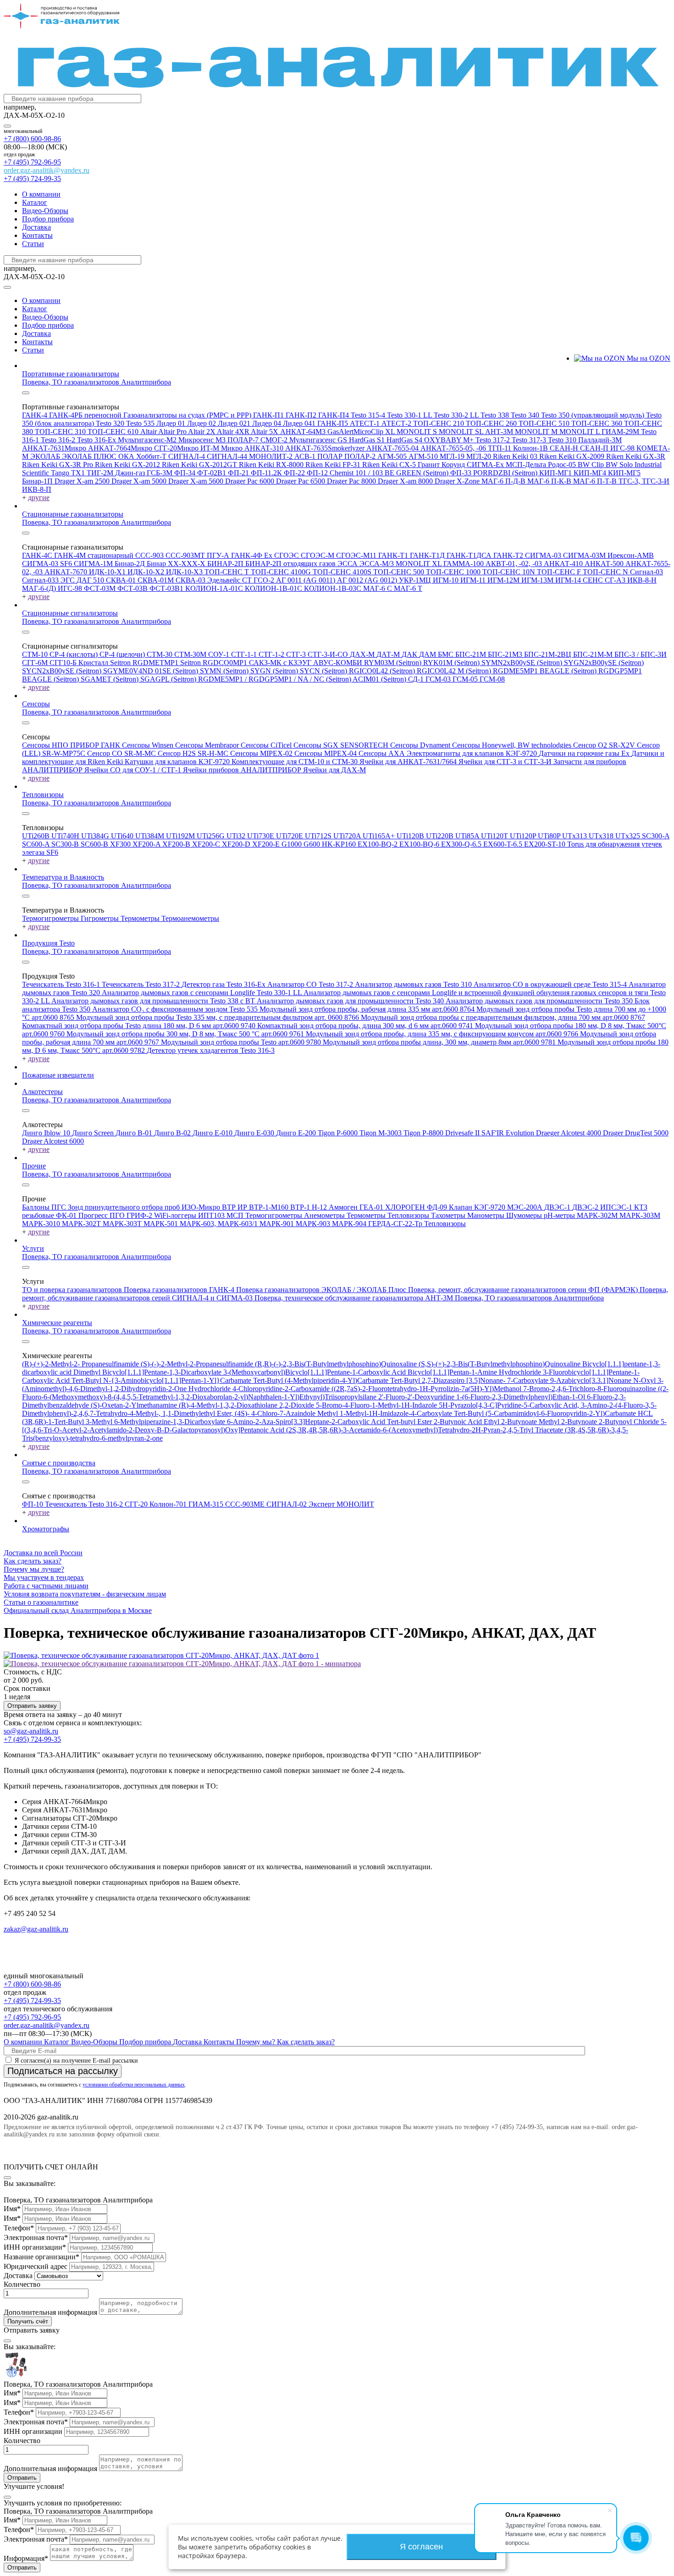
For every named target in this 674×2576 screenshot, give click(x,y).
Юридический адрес (36, 2266)
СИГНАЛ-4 (188, 456)
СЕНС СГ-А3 (605, 580)
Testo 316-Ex (97, 440)
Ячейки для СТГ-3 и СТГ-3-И (506, 762)
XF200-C (207, 844)
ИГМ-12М (504, 580)
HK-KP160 (340, 844)
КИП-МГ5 (624, 473)
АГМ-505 (393, 456)
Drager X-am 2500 (83, 481)
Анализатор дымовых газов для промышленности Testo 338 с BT (154, 1001)
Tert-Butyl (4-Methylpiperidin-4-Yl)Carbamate (322, 1380)
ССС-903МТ (186, 555)
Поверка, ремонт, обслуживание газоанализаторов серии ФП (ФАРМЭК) (524, 1290)
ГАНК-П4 (334, 415)
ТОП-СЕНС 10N (510, 572)
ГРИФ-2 (140, 1215)
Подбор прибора (48, 219)
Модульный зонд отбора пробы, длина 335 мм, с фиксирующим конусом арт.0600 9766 (443, 1034)
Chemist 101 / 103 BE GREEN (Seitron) (390, 473)
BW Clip (592, 465)
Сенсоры (36, 704)
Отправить (22, 2478)
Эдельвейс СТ (230, 580)
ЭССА (348, 564)
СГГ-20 (137, 1504)
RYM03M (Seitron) (394, 663)
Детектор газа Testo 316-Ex (224, 984)
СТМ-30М (191, 654)
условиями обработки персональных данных (134, 2085)
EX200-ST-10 (546, 844)
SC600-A (37, 844)
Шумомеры (525, 1215)
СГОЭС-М (318, 555)
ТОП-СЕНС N (606, 572)
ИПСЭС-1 (617, 1207)
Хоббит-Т (152, 456)
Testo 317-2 (494, 440)
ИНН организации (33, 2431)
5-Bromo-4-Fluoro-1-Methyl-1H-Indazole (377, 1405)
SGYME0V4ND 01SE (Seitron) (152, 671)
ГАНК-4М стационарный (95, 555)
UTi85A (468, 836)
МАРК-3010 (42, 1224)
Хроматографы (46, 1529)
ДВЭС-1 (558, 1207)
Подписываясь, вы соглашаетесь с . (95, 2085)
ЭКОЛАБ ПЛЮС (90, 456)
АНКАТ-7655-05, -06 (454, 448)
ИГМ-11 (474, 580)
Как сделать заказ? (33, 1561)
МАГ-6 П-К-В (550, 481)
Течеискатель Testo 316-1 (62, 984)
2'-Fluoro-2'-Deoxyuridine (417, 1397)
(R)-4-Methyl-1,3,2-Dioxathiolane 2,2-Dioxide (247, 1405)
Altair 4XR (234, 432)
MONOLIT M (537, 432)
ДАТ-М (389, 654)
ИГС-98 (623, 448)
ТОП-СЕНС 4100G (282, 572)
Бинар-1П (38, 481)
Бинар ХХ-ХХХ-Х (177, 564)
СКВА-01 (122, 580)
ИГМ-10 (447, 580)
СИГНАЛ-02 (287, 1504)
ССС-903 (150, 555)
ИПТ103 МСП (222, 1215)
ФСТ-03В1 (167, 588)
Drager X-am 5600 (197, 481)
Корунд (454, 465)
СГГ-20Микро (177, 448)
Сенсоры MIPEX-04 (326, 753)
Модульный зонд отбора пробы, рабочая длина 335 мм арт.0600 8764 (368, 1009)
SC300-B (66, 844)
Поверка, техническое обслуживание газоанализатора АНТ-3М (355, 1298)
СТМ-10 (36, 654)
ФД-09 (438, 1207)
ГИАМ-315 (207, 1504)
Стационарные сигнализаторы (70, 613)
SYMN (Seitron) (225, 671)
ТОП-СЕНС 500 (400, 572)
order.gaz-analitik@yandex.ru (47, 170)
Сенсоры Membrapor (208, 745)
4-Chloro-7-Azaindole (284, 1413)
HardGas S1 (368, 440)
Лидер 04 (268, 423)
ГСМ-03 (439, 679)
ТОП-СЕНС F (560, 572)
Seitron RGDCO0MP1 (215, 663)
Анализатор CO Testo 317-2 (311, 984)
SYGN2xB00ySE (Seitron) (604, 663)
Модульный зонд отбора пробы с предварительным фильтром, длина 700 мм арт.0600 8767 (503, 1017)
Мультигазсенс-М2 (148, 440)
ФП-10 (33, 1504)
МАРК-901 (278, 1224)
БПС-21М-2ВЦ (549, 654)
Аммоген (344, 1207)
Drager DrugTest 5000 (636, 1133)
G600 (313, 844)
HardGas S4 (405, 440)
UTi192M (181, 836)
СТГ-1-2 (272, 654)
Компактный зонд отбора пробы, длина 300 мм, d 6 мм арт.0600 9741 (366, 1026)
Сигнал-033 (41, 580)
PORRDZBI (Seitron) (506, 473)
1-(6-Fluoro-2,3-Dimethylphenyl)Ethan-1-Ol (522, 1397)
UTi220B (441, 836)
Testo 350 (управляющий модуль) (594, 415)
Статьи (33, 244)
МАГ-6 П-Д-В (504, 481)
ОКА (127, 456)
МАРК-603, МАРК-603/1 (220, 1224)
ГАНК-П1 (269, 415)
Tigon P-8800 (424, 1133)
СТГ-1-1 (245, 654)
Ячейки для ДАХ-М (334, 770)
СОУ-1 (220, 654)
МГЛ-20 (480, 456)
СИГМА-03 (544, 555)
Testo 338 (496, 415)
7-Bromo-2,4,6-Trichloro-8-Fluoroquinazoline (591, 1389)
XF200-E (267, 844)
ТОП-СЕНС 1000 (454, 572)
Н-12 (320, 1207)
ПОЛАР (331, 456)
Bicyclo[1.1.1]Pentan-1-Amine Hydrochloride (475, 1372)
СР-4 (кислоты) (75, 654)
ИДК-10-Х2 (147, 572)
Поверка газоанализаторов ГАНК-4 (180, 1290)
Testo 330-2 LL (457, 415)
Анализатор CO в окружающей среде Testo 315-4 (551, 984)
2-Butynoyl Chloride (630, 1422)
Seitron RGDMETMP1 (145, 663)
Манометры (487, 1215)
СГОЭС (287, 555)
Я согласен (421, 2547)
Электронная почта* (36, 2237)
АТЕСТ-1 (366, 423)
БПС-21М (472, 654)
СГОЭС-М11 (357, 555)
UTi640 (123, 836)
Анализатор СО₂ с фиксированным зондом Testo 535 (176, 1009)
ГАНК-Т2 (509, 555)
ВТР (230, 1207)
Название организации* (41, 2257)
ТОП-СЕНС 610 (114, 432)
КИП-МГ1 (556, 473)
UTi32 (237, 836)
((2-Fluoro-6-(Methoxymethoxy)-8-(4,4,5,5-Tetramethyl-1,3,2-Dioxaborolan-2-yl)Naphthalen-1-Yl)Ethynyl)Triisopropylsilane (345, 1393)
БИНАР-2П (226, 564)
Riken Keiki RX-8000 (272, 465)
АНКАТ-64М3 (304, 432)
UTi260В (37, 836)
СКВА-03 (191, 580)
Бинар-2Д (131, 564)
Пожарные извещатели (58, 1075)
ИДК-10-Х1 (108, 572)
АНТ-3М (500, 432)
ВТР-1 (301, 1207)
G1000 (293, 844)
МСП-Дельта (527, 465)
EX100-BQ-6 (420, 844)
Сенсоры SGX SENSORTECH (342, 745)
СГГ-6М (36, 663)
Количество (22, 2284)
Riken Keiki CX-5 (390, 465)
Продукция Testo (48, 943)
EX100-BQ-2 (378, 844)
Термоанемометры (190, 918)
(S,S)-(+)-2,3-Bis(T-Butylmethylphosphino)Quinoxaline (500, 1364)
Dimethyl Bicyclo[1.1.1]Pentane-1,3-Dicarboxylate (148, 1372)
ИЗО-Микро (202, 1207)
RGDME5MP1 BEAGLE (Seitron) (546, 671)
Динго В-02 (173, 1133)
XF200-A (147, 844)
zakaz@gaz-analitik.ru (36, 1929)
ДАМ (428, 654)
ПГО (118, 1215)
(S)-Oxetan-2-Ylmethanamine (135, 1405)
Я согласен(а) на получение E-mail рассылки (75, 2061)
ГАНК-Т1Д (428, 555)
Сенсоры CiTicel (267, 745)
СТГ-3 (297, 654)
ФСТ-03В (133, 588)
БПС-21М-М (594, 654)
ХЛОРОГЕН (406, 1207)
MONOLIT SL (462, 432)
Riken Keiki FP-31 (334, 465)
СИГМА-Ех (486, 465)
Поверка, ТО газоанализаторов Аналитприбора (97, 382)
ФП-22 (295, 473)
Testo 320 (111, 423)
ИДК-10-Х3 (185, 572)
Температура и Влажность (63, 877)
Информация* (26, 2558)
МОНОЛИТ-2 (272, 456)
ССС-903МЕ (246, 1504)
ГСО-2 (265, 580)
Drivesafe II (463, 1133)
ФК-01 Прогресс (83, 1215)
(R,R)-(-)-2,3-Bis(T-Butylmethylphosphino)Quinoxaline (337, 1364)
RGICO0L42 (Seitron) (383, 671)
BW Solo (620, 465)
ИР (243, 1207)
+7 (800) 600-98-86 (32, 139)
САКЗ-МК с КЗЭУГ (281, 663)
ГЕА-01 (372, 1207)
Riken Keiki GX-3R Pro (58, 465)
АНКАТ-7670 (67, 572)
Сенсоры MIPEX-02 (262, 753)
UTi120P (524, 836)
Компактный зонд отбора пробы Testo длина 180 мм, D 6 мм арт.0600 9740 (140, 1026)
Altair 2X (202, 432)
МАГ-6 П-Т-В (596, 481)
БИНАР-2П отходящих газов (291, 564)
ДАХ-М (363, 654)
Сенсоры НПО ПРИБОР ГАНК (72, 745)
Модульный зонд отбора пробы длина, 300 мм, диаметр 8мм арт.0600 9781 (440, 1042)
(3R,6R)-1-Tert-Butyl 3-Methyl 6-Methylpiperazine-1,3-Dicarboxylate (124, 1422)
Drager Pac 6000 (251, 481)
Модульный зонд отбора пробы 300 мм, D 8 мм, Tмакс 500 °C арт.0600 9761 (186, 1034)
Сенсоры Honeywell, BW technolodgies (513, 745)
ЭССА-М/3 (378, 564)
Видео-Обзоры (45, 211)
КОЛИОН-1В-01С (274, 588)
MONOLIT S (418, 432)
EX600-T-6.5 (504, 844)
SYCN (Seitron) (324, 671)
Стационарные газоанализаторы (73, 514)
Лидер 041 (300, 423)
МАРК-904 (350, 1224)
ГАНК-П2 (302, 415)
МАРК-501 (162, 1224)
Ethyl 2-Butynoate (511, 1422)
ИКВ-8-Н (642, 580)
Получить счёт (28, 2321)
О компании (41, 194)
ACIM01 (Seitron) (380, 679)
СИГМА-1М (94, 564)
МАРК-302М (598, 1215)
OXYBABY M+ (450, 440)
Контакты (37, 235)
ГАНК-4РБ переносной (86, 415)
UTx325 (629, 836)
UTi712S (319, 836)
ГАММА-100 (464, 564)
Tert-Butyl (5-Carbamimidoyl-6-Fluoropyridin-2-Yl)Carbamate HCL (553, 1413)
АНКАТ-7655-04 (393, 448)
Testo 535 (141, 423)
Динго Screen (94, 1133)
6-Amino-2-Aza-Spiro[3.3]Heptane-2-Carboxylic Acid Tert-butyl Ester (330, 1422)
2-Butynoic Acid (459, 1422)
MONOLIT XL (420, 564)
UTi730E (262, 836)
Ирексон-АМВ (631, 555)
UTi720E (290, 836)
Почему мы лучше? (34, 1569)
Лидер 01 (172, 423)
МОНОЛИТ (355, 1504)
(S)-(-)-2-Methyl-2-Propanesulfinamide (198, 1364)
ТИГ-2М (101, 473)
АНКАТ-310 (265, 448)
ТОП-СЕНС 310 (61, 432)
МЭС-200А (526, 1207)
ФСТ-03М (101, 588)
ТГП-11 (500, 448)
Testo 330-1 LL (410, 415)
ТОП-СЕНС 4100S (343, 572)
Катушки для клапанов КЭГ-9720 (178, 762)
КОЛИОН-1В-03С (334, 588)
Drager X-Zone (458, 481)
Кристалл (94, 663)
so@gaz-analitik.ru (31, 1731)
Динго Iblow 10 (47, 1133)
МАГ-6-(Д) (40, 588)
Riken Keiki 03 (516, 456)
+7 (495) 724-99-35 (32, 179)
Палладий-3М (600, 440)
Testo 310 (563, 440)
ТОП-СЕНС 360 (598, 423)
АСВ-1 (306, 456)
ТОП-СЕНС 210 (439, 423)
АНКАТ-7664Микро (121, 448)
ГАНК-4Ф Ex (253, 555)
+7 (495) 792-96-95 (32, 162)
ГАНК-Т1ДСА (470, 555)
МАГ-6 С (378, 588)
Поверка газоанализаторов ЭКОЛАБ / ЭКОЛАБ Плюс (322, 1290)
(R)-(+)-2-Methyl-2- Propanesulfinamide (81, 1364)
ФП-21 (239, 473)
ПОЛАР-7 (244, 440)
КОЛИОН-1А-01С (215, 588)
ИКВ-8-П (37, 489)
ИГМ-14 (569, 580)
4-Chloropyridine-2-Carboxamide (282, 1389)
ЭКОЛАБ (46, 456)
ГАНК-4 (36, 415)
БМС (447, 654)
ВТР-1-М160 (270, 1207)
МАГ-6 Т (408, 588)
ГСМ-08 (492, 679)
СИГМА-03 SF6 (48, 564)
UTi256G (212, 836)
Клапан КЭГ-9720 (478, 1207)
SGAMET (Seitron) (110, 679)
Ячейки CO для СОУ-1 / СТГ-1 (134, 770)
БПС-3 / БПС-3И (641, 654)
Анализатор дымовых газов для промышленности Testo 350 (540, 1001)
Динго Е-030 (255, 1133)
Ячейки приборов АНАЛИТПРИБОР (243, 770)
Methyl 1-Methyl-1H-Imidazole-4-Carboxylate (386, 1413)
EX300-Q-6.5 (462, 844)
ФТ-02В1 (213, 473)
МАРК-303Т (123, 1224)
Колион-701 (169, 1504)
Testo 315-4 (369, 415)
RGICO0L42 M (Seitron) (455, 671)
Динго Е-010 (213, 1133)
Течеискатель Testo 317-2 (142, 984)
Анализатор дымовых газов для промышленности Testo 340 (351, 1001)
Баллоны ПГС (45, 1207)
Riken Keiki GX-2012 (128, 465)
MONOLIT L (580, 432)
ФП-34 (186, 473)
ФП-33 (462, 473)
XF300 (121, 844)
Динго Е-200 (297, 1133)
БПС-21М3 (506, 654)
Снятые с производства (59, 1463)
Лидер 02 (202, 423)
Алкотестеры (42, 1092)
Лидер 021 (235, 423)
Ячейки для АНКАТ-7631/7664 (409, 762)
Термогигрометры (51, 918)
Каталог (35, 202)
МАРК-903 (314, 1224)
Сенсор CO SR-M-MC (122, 753)
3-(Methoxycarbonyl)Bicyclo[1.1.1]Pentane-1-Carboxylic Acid (315, 1372)
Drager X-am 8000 (406, 481)
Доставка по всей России (43, 1553)
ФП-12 (318, 473)
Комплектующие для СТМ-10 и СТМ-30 (296, 762)
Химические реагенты (57, 1323)
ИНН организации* (35, 2247)
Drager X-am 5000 (140, 481)
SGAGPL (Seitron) (169, 679)
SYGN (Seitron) (275, 671)
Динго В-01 (135, 1133)
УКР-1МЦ (416, 580)
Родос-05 (563, 465)
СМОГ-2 (275, 440)
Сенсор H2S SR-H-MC (194, 753)
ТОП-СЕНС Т (228, 572)
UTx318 (602, 836)
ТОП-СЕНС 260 (492, 423)
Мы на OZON (648, 358)
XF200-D (237, 844)
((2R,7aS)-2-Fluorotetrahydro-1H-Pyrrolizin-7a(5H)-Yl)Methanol (427, 1389)
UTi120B (411, 836)
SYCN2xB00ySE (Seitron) (63, 671)
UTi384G (96, 836)
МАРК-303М (640, 1215)
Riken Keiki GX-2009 (573, 456)
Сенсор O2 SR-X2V (605, 745)
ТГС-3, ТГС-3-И (644, 481)
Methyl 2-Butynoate (569, 1422)
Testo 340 (526, 415)
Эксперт (323, 1504)
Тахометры (449, 1215)
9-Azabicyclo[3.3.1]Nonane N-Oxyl (604, 1380)
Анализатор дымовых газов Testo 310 (414, 984)
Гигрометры (101, 918)
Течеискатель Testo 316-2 (85, 1504)
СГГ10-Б (64, 663)
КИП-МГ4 (591, 473)
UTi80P (550, 836)
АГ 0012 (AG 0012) (368, 580)
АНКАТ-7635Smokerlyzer (326, 448)
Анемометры (325, 1215)
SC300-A (656, 836)
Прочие (34, 1166)
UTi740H (66, 836)
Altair (149, 432)
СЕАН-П (595, 448)
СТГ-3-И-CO (329, 654)
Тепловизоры (43, 795)
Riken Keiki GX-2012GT (200, 465)
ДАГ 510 (91, 580)
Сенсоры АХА (383, 753)
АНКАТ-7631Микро (55, 448)
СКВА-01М (157, 580)
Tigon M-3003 (381, 1133)
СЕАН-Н (565, 448)
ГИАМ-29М (621, 432)
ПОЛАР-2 (361, 456)
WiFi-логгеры (176, 1215)
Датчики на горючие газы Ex (585, 753)
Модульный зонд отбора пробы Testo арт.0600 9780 (242, 1042)
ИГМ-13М (538, 580)
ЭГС (69, 580)
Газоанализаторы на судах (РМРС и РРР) (188, 415)
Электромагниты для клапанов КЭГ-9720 (473, 753)
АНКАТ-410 (564, 564)
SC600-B (95, 844)
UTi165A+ (380, 836)
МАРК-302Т (82, 1224)
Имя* (12, 2209)
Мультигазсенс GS (319, 440)
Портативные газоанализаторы (71, 374)
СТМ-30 (160, 654)
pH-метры (560, 1215)
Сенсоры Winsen (149, 745)
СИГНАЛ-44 (228, 456)
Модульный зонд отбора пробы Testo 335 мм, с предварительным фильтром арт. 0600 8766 (218, 1017)
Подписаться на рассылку (63, 2071)
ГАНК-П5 (334, 423)
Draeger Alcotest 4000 (569, 1133)
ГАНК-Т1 (394, 555)
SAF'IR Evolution (509, 1133)
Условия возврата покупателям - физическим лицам (85, 1594)
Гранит (430, 465)
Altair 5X (265, 432)
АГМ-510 (424, 456)
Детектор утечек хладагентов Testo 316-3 (211, 1050)
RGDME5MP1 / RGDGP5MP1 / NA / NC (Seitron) (275, 679)
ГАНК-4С (38, 555)
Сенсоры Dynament (421, 745)
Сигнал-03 (646, 572)
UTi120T (495, 836)
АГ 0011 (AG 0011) (307, 580)
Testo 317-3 (530, 440)
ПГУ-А (219, 555)
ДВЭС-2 (586, 1207)
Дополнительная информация (50, 2312)
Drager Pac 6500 (301, 481)
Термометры (141, 918)
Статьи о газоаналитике (41, 1602)
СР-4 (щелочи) (123, 654)
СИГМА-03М (585, 555)
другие (39, 498)
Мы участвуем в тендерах (44, 1577)
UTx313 (575, 836)
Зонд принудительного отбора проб (125, 1207)
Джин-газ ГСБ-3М (145, 473)
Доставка (36, 227)
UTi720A (348, 836)
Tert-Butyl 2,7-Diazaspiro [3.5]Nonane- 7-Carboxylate (470, 1380)
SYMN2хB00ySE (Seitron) (523, 663)
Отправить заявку (32, 1706)
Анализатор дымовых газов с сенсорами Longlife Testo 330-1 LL (203, 993)
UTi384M (151, 836)
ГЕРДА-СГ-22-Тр (396, 1224)
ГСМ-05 (466, 679)
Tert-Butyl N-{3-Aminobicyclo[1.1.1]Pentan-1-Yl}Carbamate (162, 1380)
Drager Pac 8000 (352, 481)
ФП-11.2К (267, 473)
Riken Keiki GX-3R (636, 456)
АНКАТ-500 (605, 564)
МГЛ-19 (453, 456)
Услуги (33, 1248)
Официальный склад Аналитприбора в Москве (78, 1610)
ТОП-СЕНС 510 (545, 423)
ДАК (410, 654)
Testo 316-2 (59, 440)
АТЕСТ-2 (397, 423)
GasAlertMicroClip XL (362, 432)
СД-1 (417, 679)
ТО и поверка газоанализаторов (73, 1290)
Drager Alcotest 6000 (53, 1141)
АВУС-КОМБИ (339, 663)
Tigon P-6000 (339, 1133)
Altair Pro (173, 432)
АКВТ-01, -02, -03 (515, 564)
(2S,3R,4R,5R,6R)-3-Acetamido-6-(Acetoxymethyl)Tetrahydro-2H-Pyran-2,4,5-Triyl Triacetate (425, 1430)
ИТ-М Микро (222, 448)
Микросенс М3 (203, 440)
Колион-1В (531, 448)
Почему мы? (257, 2042)
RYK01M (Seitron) (452, 663)
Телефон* (19, 2228)
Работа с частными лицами (46, 1586)
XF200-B (177, 844)
